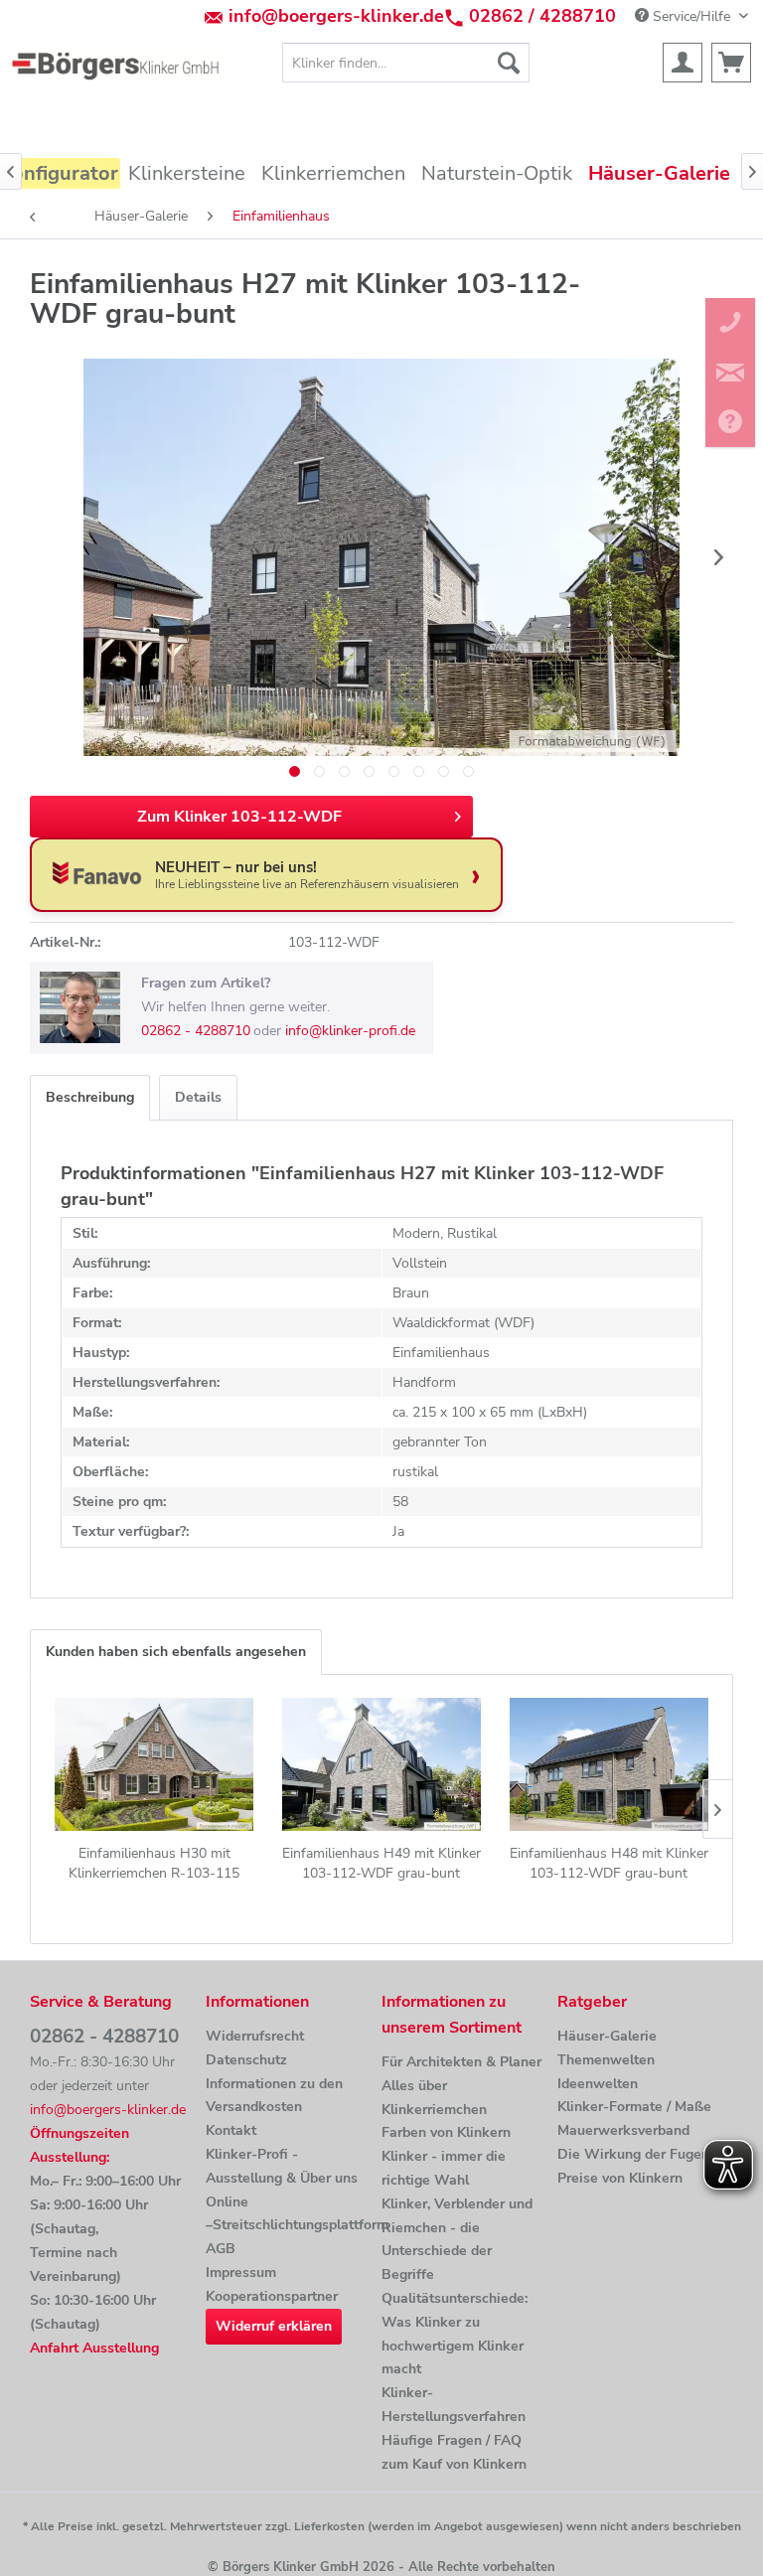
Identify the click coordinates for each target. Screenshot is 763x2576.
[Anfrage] (731, 63)
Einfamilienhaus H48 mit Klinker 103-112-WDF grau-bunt (609, 1863)
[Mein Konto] (683, 63)
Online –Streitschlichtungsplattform (289, 2214)
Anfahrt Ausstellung (94, 2348)
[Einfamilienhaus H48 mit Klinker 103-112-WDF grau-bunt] (609, 1764)
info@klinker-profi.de (350, 1031)
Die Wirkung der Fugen (633, 2154)
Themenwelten (606, 2060)
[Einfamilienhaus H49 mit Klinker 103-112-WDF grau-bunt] (382, 1764)
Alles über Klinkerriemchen (434, 2098)
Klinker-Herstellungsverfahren (454, 2405)
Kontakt (231, 2130)
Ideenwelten (598, 2084)
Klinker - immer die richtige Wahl (444, 2168)
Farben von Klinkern (446, 2132)
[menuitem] (406, 63)
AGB (221, 2249)
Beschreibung (90, 1097)
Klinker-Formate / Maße (634, 2107)
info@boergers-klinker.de (336, 16)
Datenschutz (246, 2060)
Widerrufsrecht (255, 2036)
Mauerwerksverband (623, 2130)
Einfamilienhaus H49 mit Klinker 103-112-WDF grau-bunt (381, 1863)
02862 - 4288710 (196, 1031)
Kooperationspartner (272, 2296)
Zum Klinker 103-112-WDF (239, 817)
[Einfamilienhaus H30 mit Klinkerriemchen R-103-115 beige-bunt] (154, 1764)
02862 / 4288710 (542, 16)
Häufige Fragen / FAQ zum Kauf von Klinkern (454, 2452)
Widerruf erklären (274, 2326)
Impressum (241, 2273)
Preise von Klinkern (620, 2178)
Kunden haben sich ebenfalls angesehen (176, 1652)
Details (198, 1097)
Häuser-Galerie (607, 2036)
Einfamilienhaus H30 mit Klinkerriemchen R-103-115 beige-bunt (154, 1864)
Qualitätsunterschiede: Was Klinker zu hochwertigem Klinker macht (455, 2334)
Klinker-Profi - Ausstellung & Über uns (282, 2166)
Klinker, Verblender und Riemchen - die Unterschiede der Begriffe (457, 2239)
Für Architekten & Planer (461, 2062)
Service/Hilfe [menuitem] (691, 16)
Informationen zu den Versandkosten (274, 2096)
